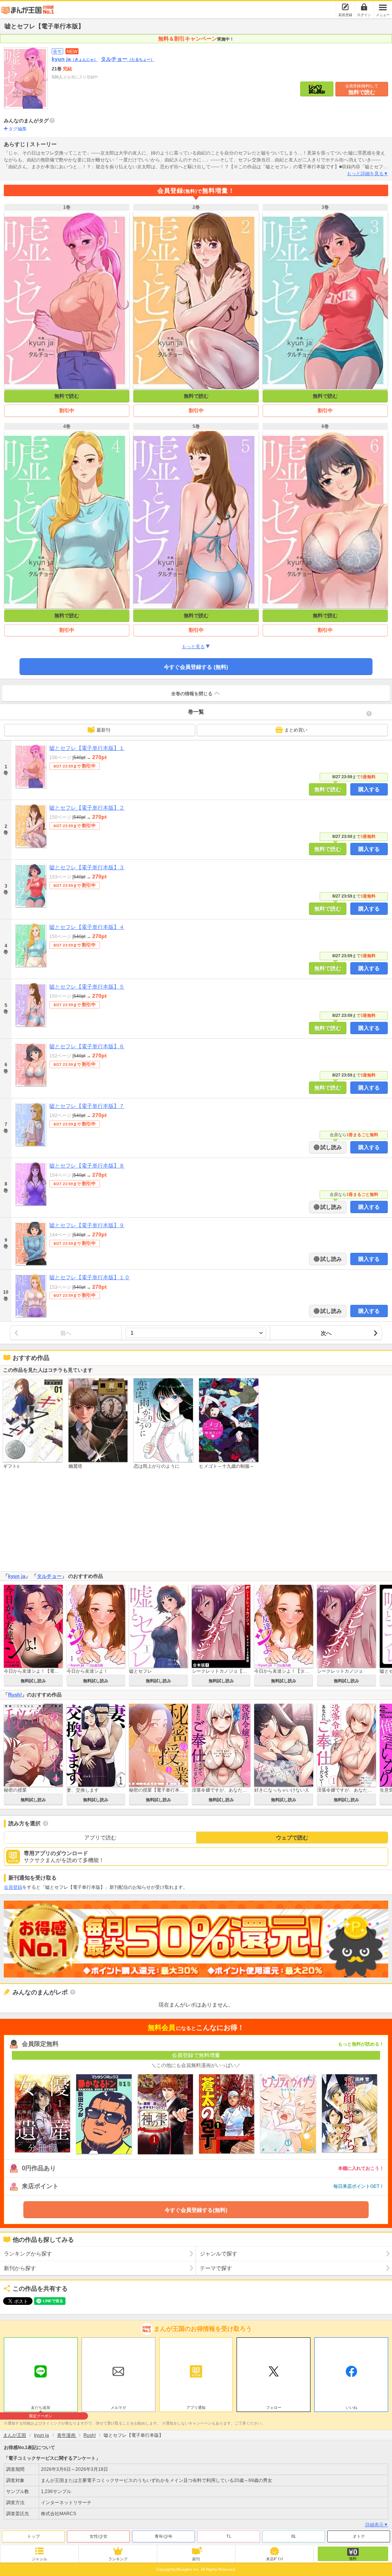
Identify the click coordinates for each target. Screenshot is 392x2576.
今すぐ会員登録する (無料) (196, 667)
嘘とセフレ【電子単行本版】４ (87, 927)
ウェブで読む (292, 1838)
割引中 (67, 411)
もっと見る (193, 647)
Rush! (15, 1695)
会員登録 (13, 1887)
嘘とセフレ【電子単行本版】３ (87, 867)
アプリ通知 (196, 2408)
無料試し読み (33, 1681)
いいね (351, 2408)
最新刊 (103, 730)
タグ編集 (18, 129)
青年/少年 (164, 2536)
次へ (326, 1333)
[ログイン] (364, 7)
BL (294, 2536)
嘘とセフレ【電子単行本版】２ (87, 808)
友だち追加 (41, 2408)
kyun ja (75, 59)
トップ (33, 2536)
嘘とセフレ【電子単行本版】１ (87, 748)
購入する (369, 789)
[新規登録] (345, 7)
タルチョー (127, 59)
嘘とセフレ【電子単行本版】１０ (90, 1277)
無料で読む (362, 89)
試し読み (330, 1147)
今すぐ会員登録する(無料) (196, 2210)
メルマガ (118, 2408)
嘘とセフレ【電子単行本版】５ (87, 987)
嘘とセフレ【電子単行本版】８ (87, 1166)
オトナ (359, 2536)
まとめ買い (296, 730)
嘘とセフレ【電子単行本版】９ (87, 1225)
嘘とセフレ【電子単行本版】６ (87, 1046)
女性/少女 (99, 2536)
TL (229, 2536)
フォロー (274, 2408)
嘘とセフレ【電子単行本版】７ (87, 1106)
